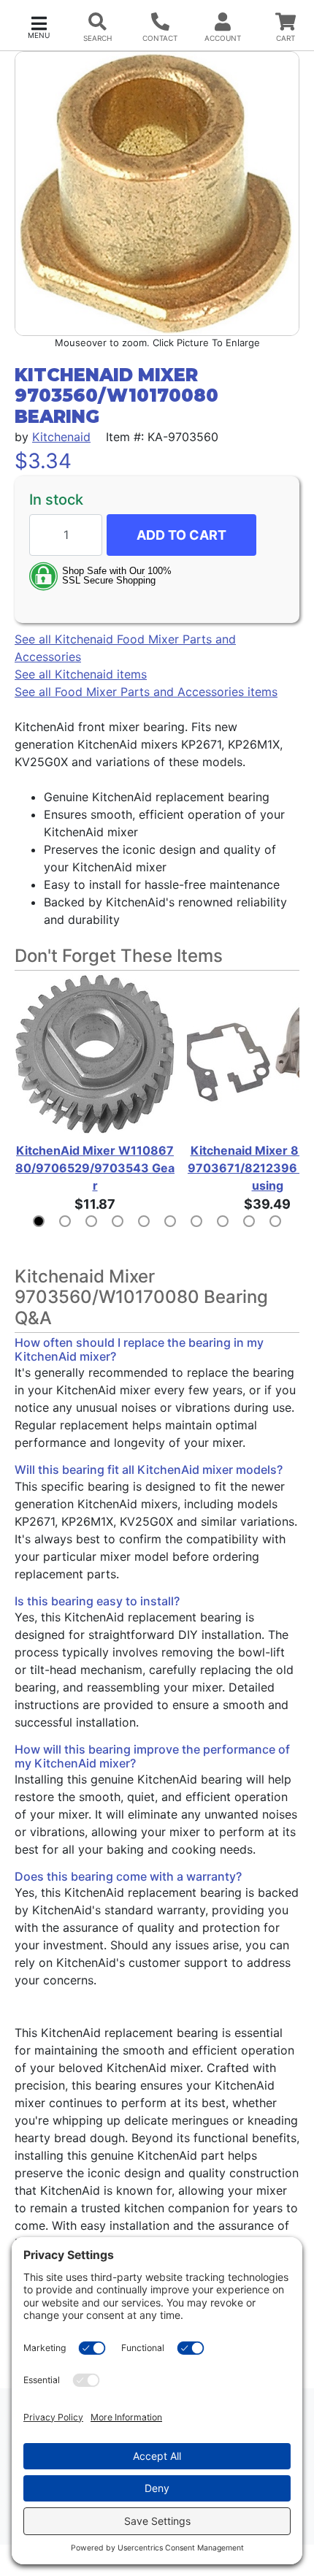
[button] (39, 26)
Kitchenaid (61, 437)
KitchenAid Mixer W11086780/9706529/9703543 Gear (95, 1168)
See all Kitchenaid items (81, 674)
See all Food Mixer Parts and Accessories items (146, 692)
